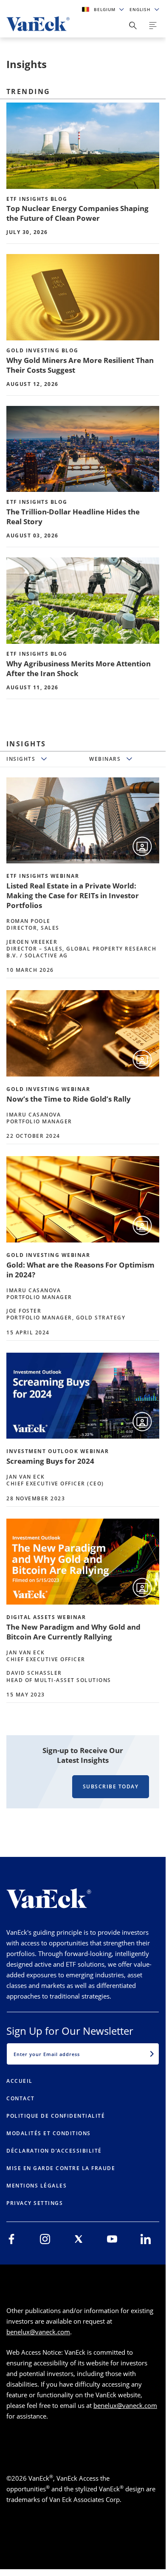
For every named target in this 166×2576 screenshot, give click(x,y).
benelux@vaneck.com (38, 2332)
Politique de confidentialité (56, 2116)
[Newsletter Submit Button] (152, 2054)
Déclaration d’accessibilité (54, 2151)
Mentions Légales (37, 2186)
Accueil (20, 2081)
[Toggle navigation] (153, 26)
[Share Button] (133, 26)
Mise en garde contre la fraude (61, 2168)
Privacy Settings (35, 2203)
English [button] (141, 9)
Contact (21, 2098)
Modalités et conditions (49, 2133)
